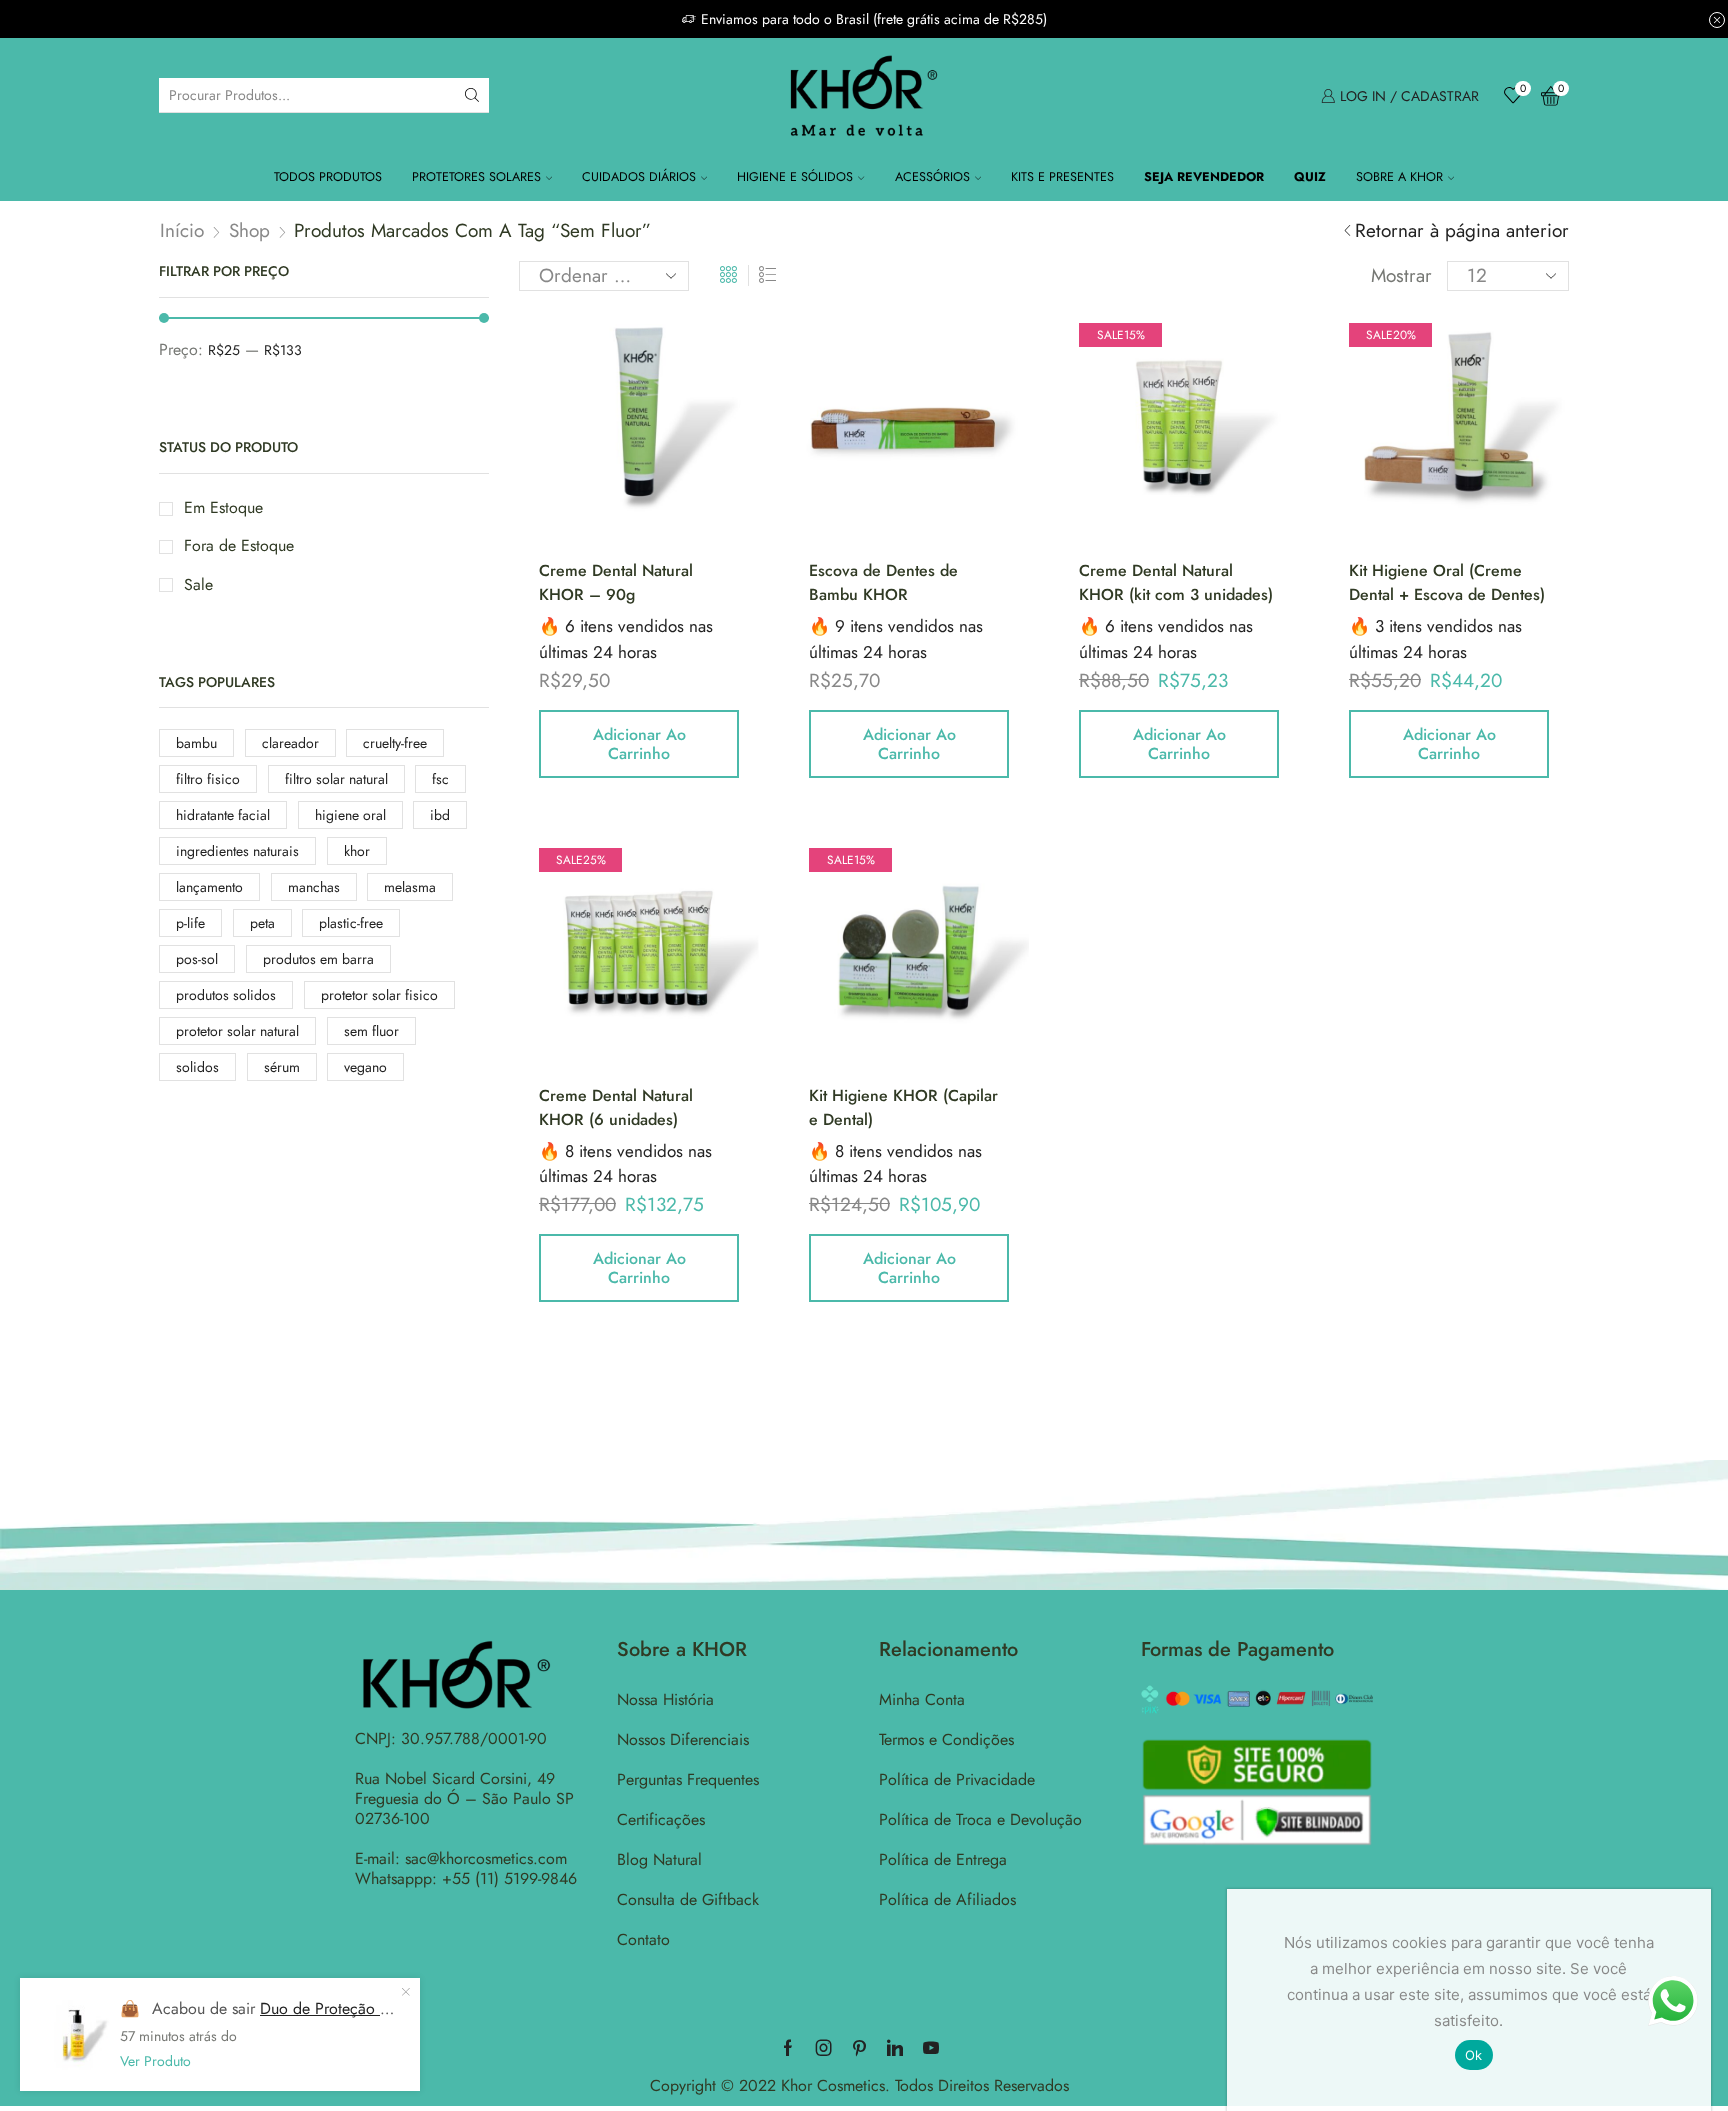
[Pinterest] (859, 2048)
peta (262, 923)
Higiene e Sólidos (795, 177)
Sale (198, 585)
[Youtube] (931, 2048)
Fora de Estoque (239, 546)
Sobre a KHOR (1399, 177)
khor (357, 851)
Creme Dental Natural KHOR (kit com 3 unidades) (1176, 582)
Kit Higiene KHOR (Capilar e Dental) (903, 1107)
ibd (440, 815)
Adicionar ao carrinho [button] (639, 744)
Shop (249, 230)
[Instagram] (824, 2048)
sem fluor (371, 1031)
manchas (314, 887)
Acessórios (932, 177)
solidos (197, 1067)
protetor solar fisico (379, 995)
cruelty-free (395, 743)
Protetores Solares (476, 177)
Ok (1474, 2055)
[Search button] (472, 95)
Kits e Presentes (1062, 177)
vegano (365, 1067)
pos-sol (197, 959)
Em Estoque (223, 508)
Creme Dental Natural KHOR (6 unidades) (616, 1107)
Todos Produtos (328, 177)
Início (182, 230)
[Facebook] (788, 2048)
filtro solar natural (336, 779)
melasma (410, 887)
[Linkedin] (895, 2048)
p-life (190, 923)
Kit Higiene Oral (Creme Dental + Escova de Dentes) (1447, 582)
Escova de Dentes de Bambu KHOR (883, 582)
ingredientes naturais (237, 851)
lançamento (209, 887)
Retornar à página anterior (1462, 230)
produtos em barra (318, 959)
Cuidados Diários (639, 177)
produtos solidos (226, 995)
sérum (282, 1067)
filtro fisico (208, 779)
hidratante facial (223, 815)
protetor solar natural (237, 1031)
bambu (196, 743)
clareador (290, 743)
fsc (440, 779)
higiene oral (350, 815)
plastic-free (351, 923)
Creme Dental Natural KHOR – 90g (616, 582)
